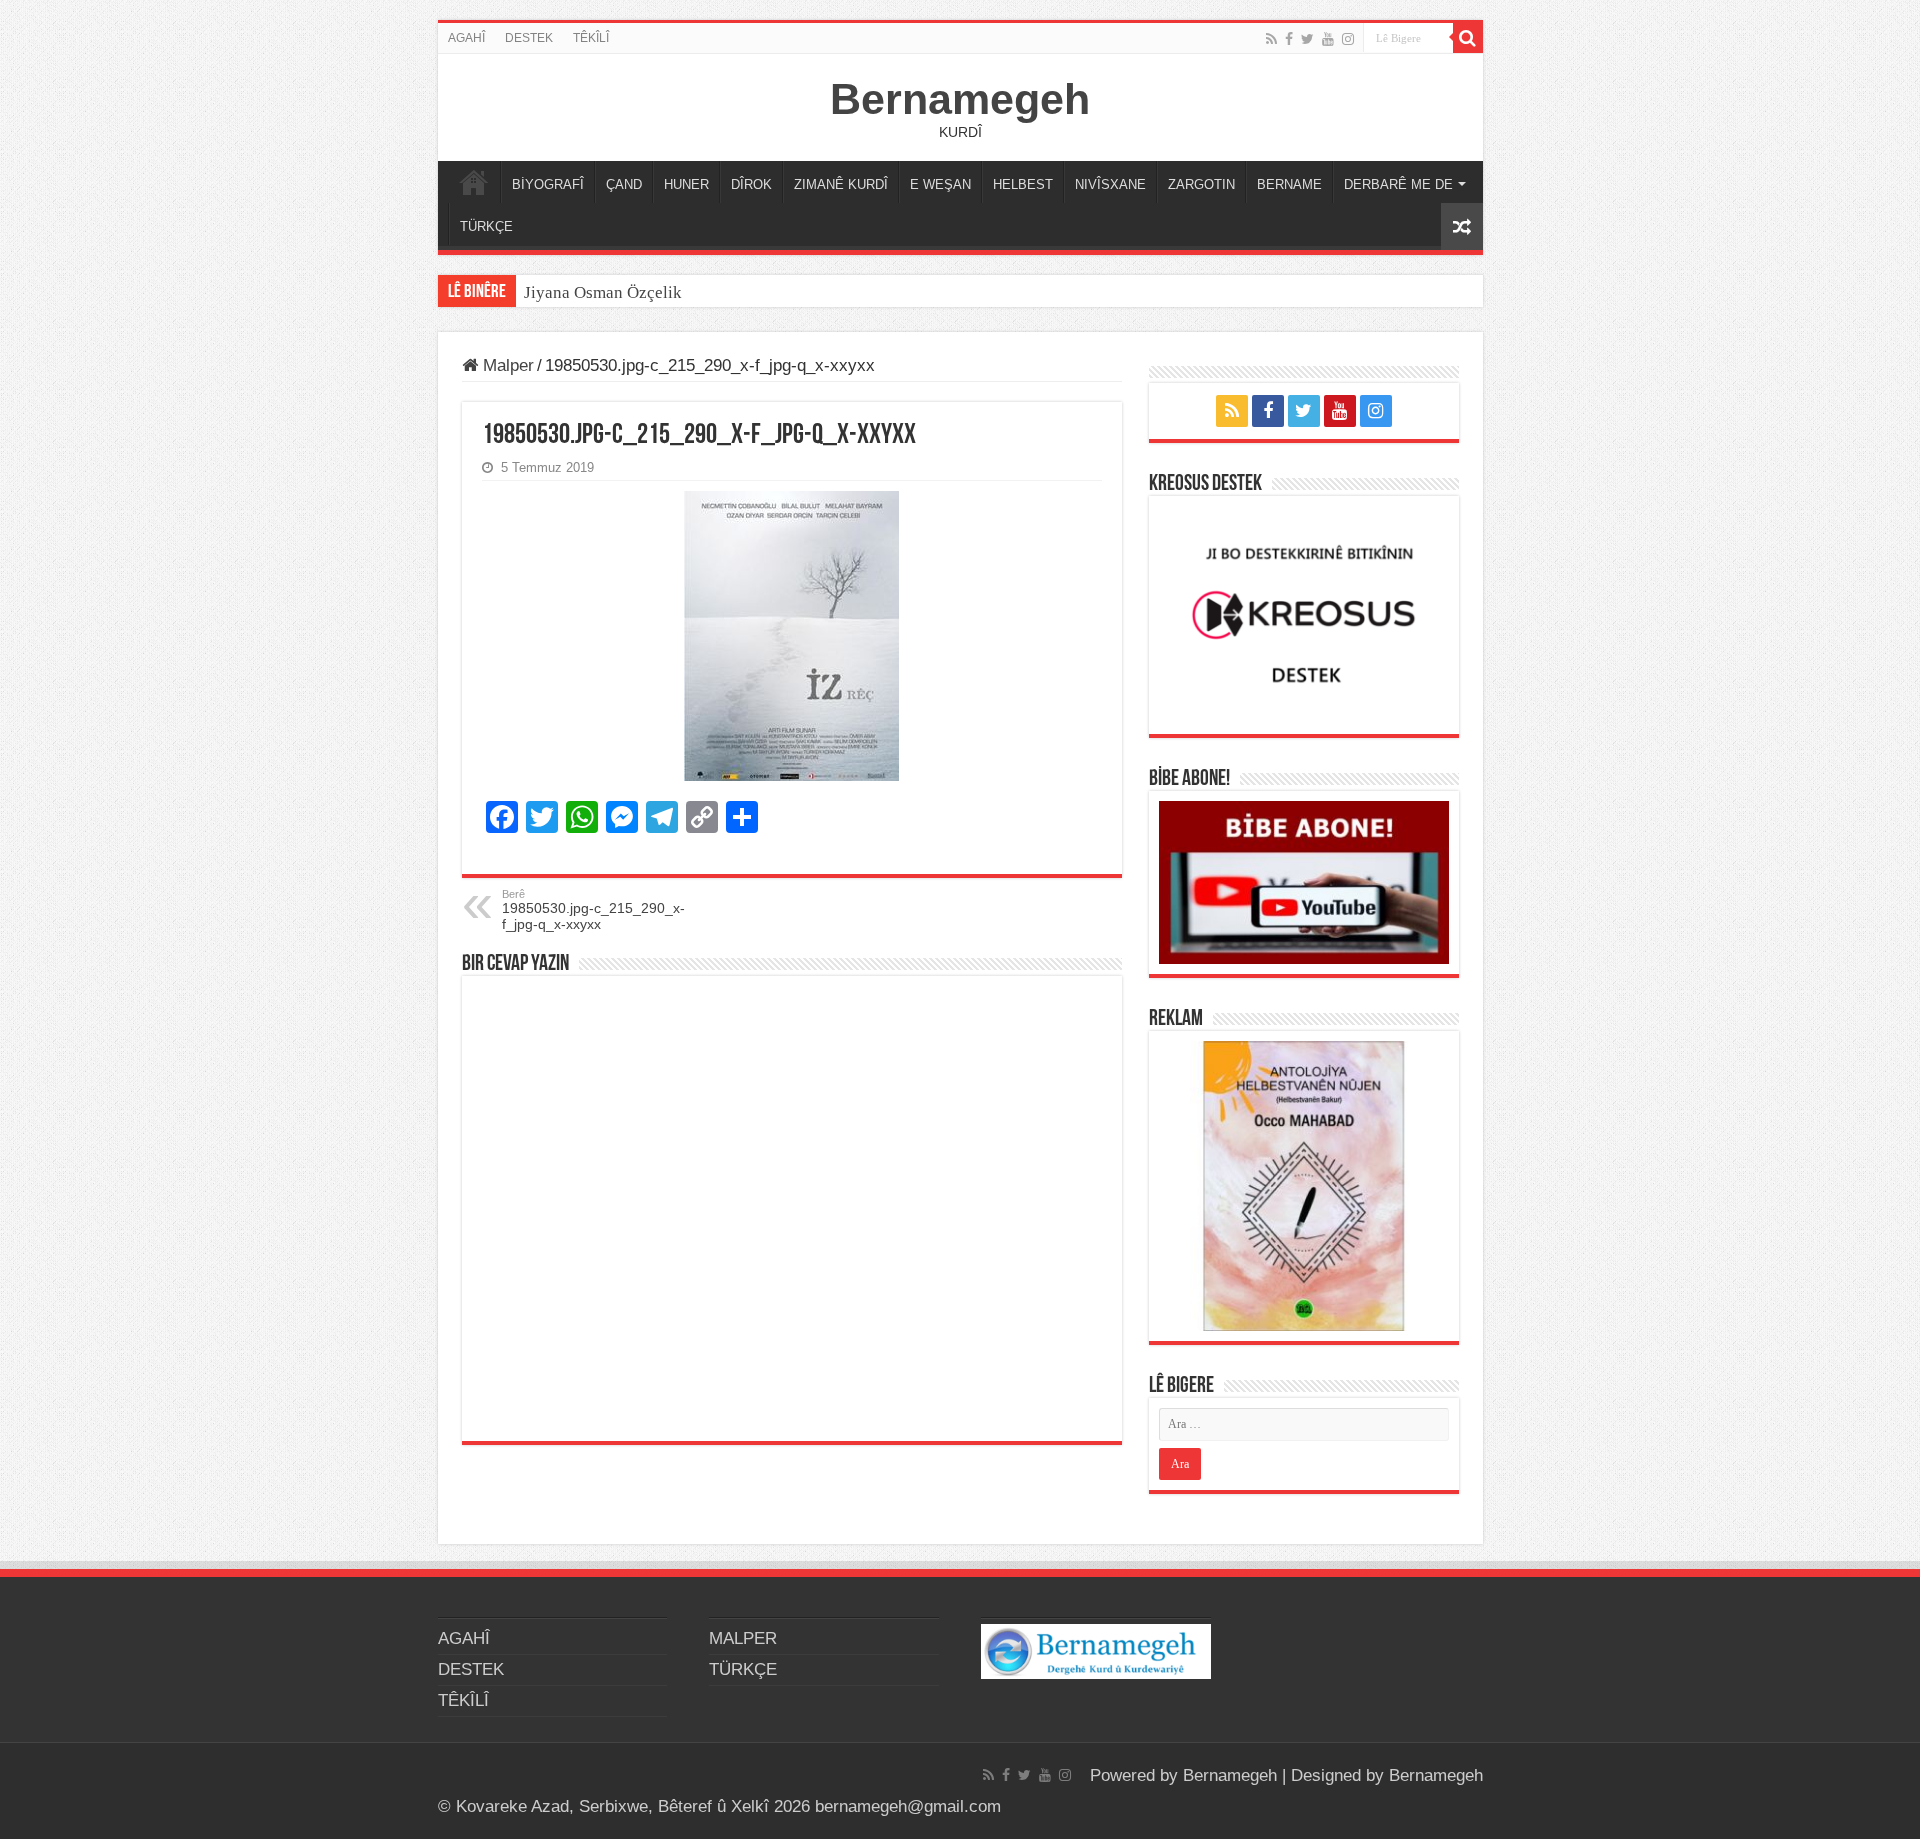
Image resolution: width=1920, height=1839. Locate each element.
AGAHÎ (466, 38)
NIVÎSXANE (1110, 184)
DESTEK (529, 38)
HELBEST (1023, 184)
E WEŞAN (940, 184)
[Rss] (1271, 39)
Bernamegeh (960, 99)
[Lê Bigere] (1468, 38)
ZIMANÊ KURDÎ (841, 184)
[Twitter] (1307, 39)
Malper (506, 365)
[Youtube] (1328, 39)
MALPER (474, 182)
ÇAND (624, 184)
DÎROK (751, 184)
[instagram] (1348, 39)
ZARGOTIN (1201, 184)
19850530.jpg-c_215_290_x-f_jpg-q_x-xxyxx (593, 910)
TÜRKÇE (486, 226)
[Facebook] (1289, 39)
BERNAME (1289, 184)
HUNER (686, 184)
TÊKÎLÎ (591, 38)
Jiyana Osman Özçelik (605, 292)
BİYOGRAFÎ (548, 184)
